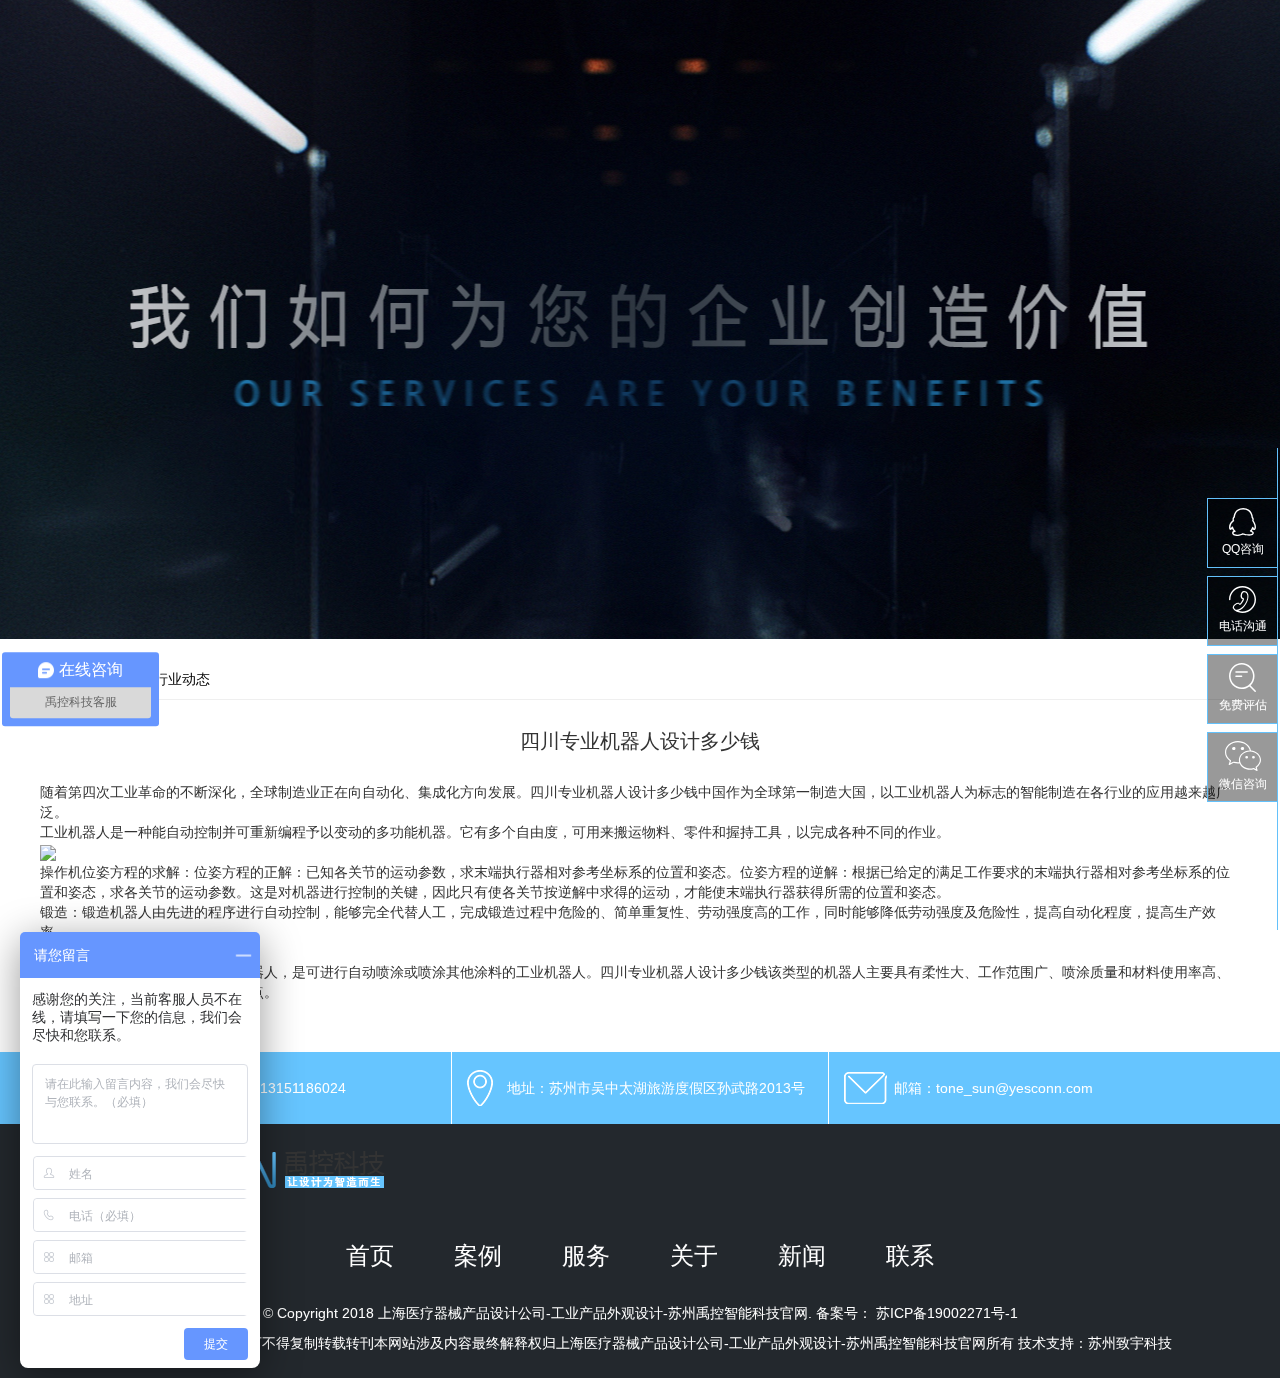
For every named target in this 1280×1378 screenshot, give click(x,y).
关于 (694, 1255)
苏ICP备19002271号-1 (947, 1313)
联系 (910, 1255)
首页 (370, 1255)
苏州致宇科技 (1130, 1343)
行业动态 (182, 679)
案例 (478, 1255)
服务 (586, 1255)
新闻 (802, 1255)
